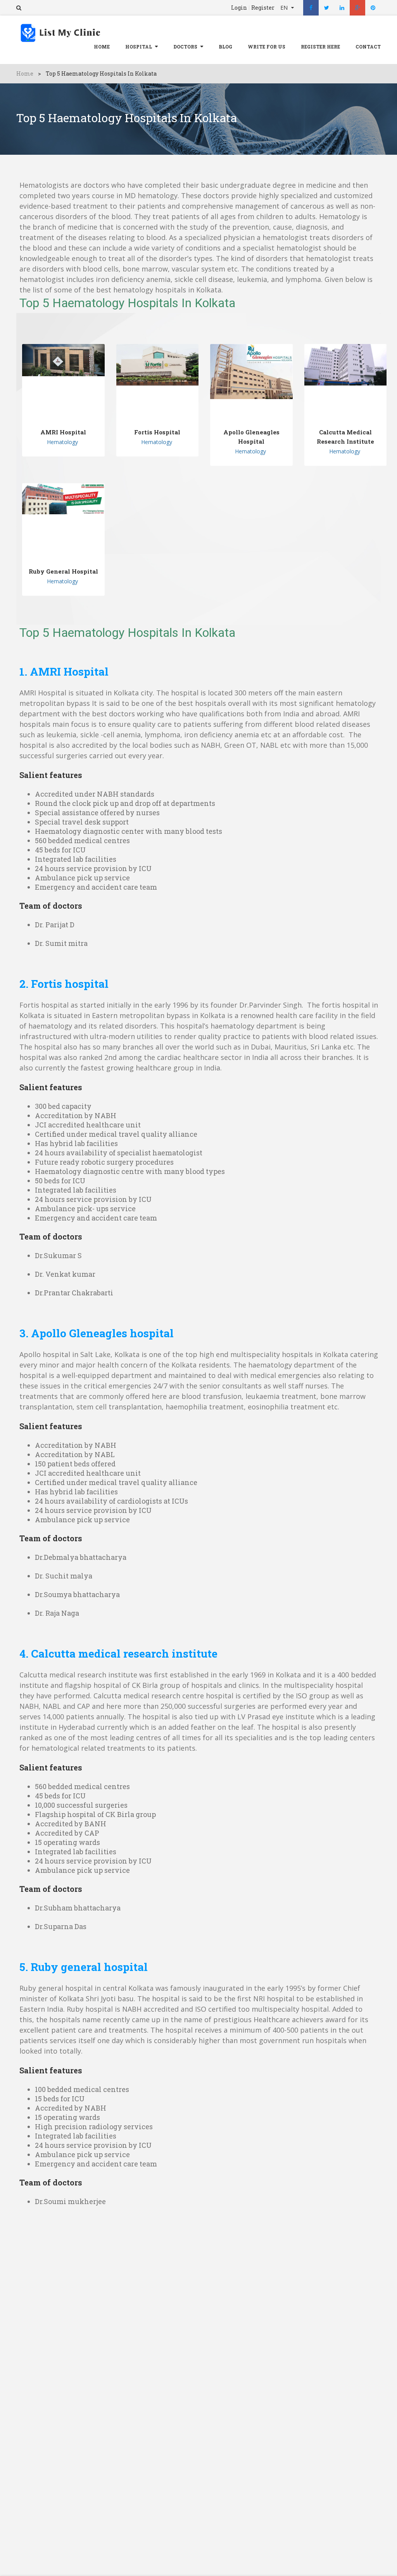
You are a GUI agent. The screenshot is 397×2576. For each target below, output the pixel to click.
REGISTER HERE (320, 47)
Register (263, 8)
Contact (368, 47)
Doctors (185, 47)
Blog (225, 47)
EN (285, 8)
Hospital (139, 47)
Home (102, 47)
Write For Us (267, 47)
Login (239, 8)
